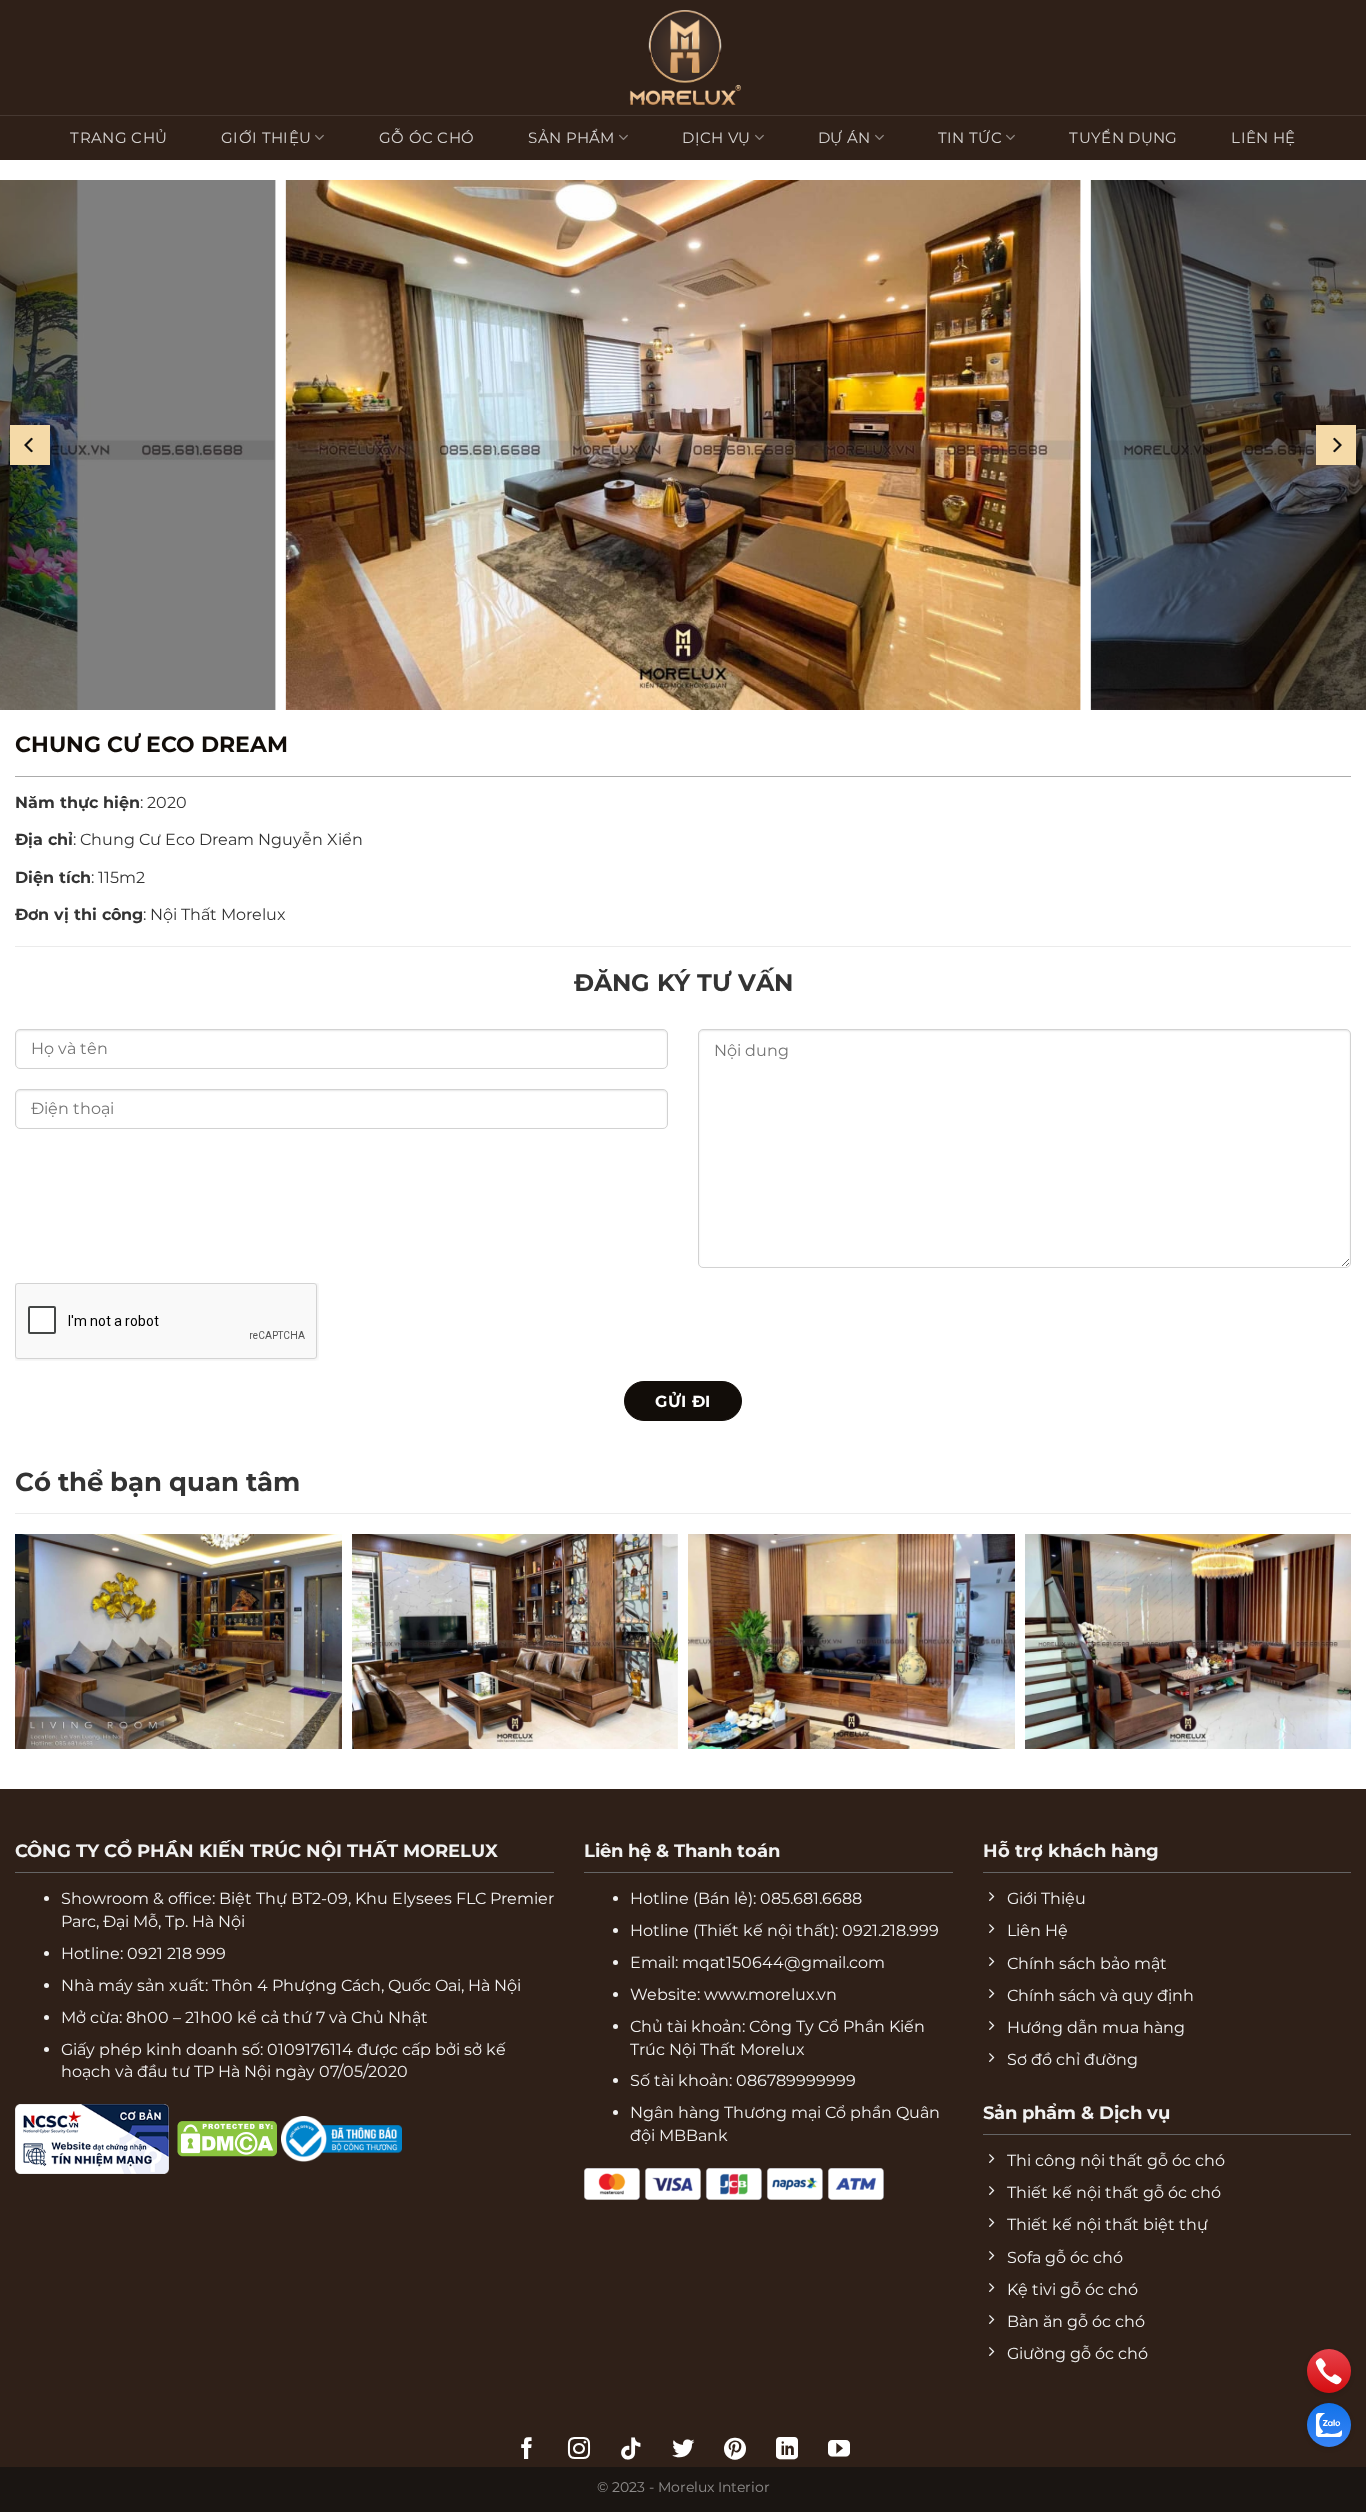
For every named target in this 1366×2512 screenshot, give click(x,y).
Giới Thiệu (266, 137)
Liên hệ (1263, 137)
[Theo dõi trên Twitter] (683, 2450)
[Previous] (30, 445)
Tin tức (970, 137)
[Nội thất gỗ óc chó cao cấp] (683, 445)
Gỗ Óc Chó (427, 137)
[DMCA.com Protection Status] (173, 2137)
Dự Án (844, 137)
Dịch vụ (716, 137)
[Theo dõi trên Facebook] (527, 2450)
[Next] (1336, 445)
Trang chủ (118, 137)
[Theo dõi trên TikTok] (631, 2450)
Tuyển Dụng (1123, 137)
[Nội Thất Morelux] (683, 57)
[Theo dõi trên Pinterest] (735, 2450)
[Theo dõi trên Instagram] (579, 2450)
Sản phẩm (571, 137)
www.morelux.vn (770, 1994)
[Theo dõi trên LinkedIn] (787, 2450)
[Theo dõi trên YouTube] (839, 2450)
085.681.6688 (811, 1898)
